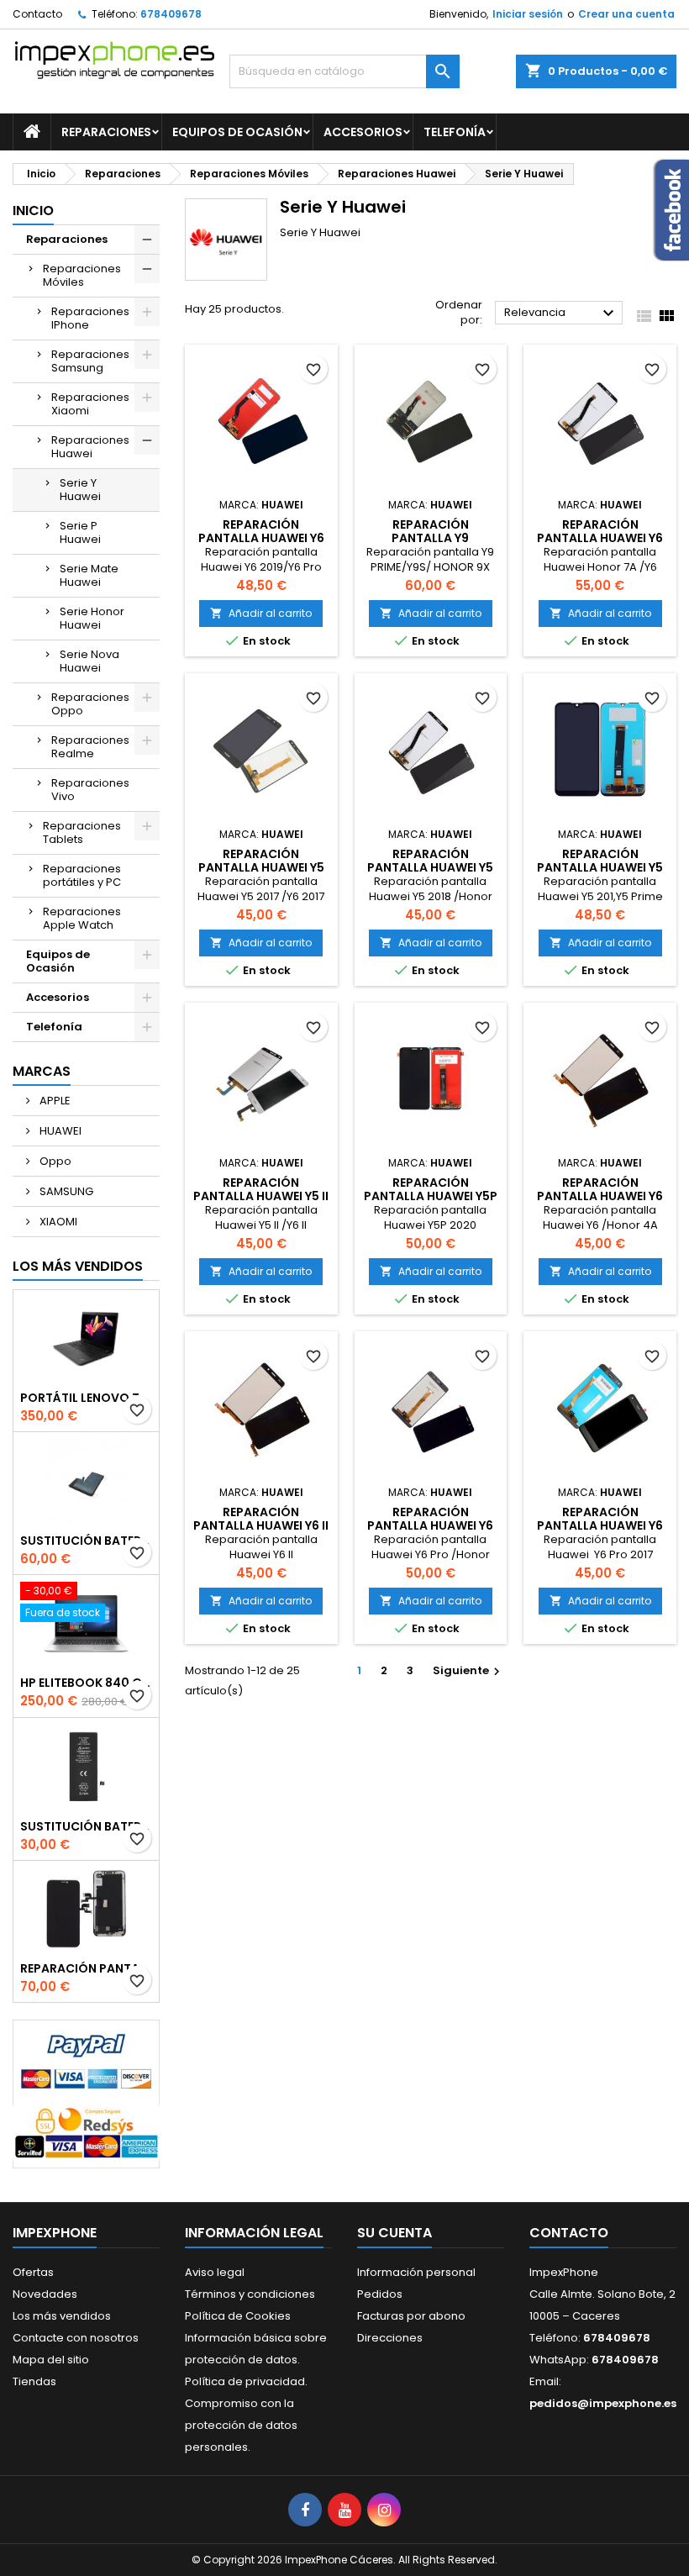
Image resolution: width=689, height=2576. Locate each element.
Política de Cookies (238, 2316)
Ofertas (33, 2272)
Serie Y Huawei (80, 490)
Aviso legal (215, 2272)
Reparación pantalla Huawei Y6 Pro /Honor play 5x (430, 1525)
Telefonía (455, 132)
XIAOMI (57, 1222)
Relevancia (561, 313)
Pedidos (380, 2294)
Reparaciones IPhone (90, 318)
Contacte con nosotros (76, 2338)
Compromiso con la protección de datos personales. (241, 2425)
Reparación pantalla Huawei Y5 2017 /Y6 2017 (261, 867)
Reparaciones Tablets (82, 832)
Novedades (45, 2294)
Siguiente (468, 1670)
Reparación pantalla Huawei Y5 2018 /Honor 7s (430, 867)
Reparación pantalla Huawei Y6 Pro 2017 (600, 1525)
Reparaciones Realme (90, 747)
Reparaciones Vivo (90, 790)
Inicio (33, 211)
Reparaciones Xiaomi (90, 404)
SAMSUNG (65, 1191)
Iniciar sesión (528, 14)
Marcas (42, 1071)
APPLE (54, 1101)
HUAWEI (59, 1131)
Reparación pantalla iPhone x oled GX (86, 1968)
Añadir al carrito (261, 613)
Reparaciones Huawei (90, 447)
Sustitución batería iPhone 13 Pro (86, 1541)
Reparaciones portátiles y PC (82, 875)
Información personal (416, 2272)
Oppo (54, 1161)
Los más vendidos (78, 1266)
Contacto (37, 14)
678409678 (171, 14)
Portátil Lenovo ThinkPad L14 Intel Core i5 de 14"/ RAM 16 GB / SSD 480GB (86, 1398)
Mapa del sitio (51, 2360)
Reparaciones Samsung (90, 361)
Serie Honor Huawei (92, 618)
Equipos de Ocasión (237, 132)
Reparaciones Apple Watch (82, 918)
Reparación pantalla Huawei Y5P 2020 (431, 1196)
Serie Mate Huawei (89, 575)
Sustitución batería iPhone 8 (86, 1826)
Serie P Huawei (80, 532)
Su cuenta (394, 2233)
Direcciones (390, 2338)
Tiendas (34, 2381)
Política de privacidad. (246, 2381)
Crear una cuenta (626, 14)
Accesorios (363, 132)
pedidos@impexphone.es (603, 2403)
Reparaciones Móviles (82, 275)
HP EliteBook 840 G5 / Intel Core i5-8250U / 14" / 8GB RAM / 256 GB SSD (86, 1683)
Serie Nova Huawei (89, 661)
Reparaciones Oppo (90, 704)
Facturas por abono (411, 2316)
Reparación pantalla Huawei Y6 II (261, 1519)
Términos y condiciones (250, 2294)
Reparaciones (106, 132)
